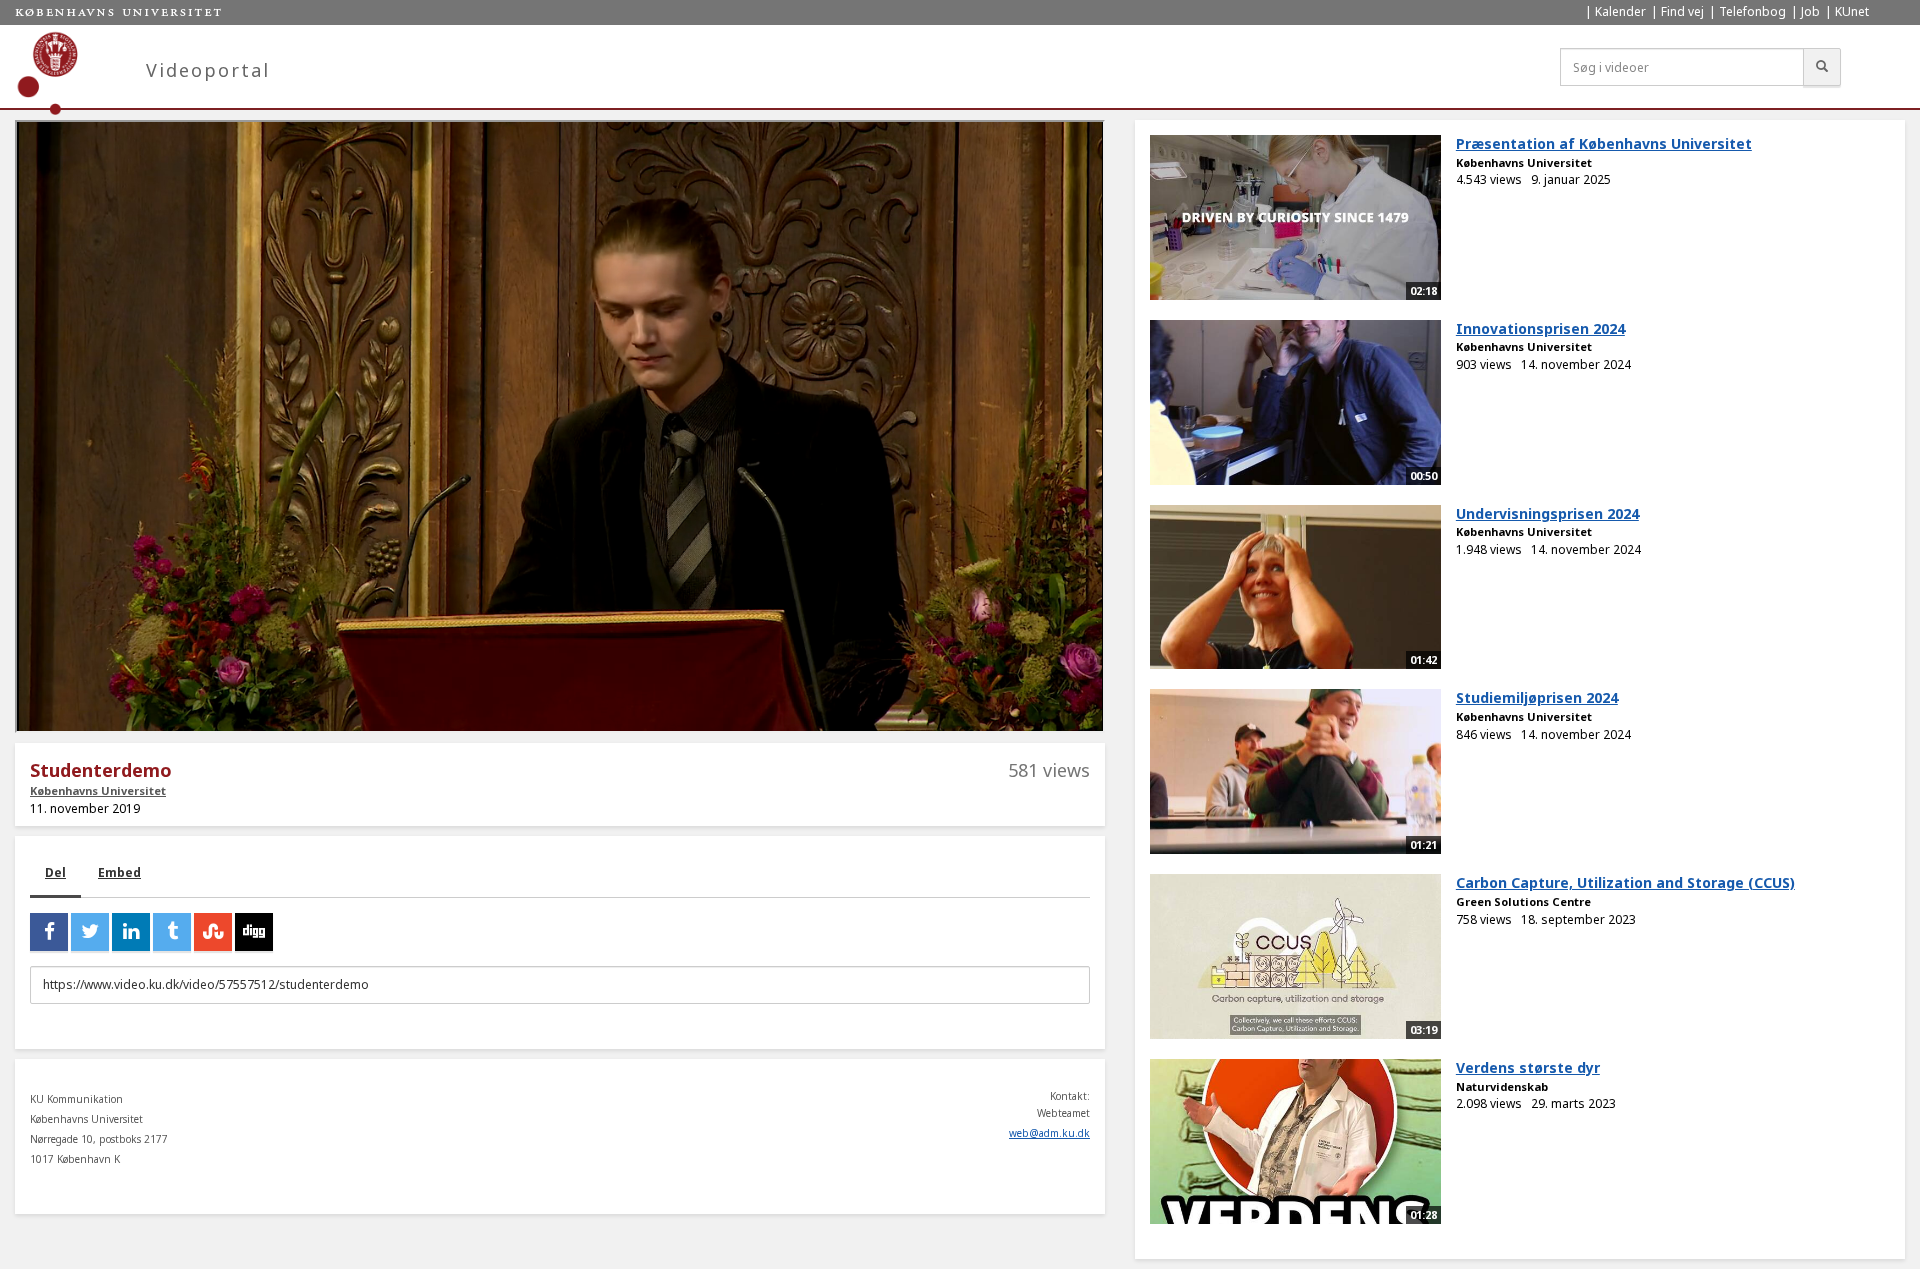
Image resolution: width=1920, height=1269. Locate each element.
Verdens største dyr (1528, 1067)
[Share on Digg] (254, 932)
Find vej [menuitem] (1682, 11)
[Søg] (1822, 67)
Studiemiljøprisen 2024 (1537, 697)
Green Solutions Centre (1523, 901)
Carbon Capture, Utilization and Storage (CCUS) (1625, 882)
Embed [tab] (119, 872)
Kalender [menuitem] (1620, 11)
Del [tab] (55, 872)
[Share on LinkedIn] (131, 932)
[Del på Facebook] (49, 932)
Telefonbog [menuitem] (1752, 11)
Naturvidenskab (1502, 1086)
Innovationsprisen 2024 (1540, 328)
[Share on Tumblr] (172, 932)
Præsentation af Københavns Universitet (1604, 143)
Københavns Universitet (98, 790)
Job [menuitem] (1810, 11)
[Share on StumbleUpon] (213, 932)
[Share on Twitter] (90, 932)
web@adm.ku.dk (1049, 1133)
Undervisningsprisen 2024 (1547, 513)
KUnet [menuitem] (1852, 11)
